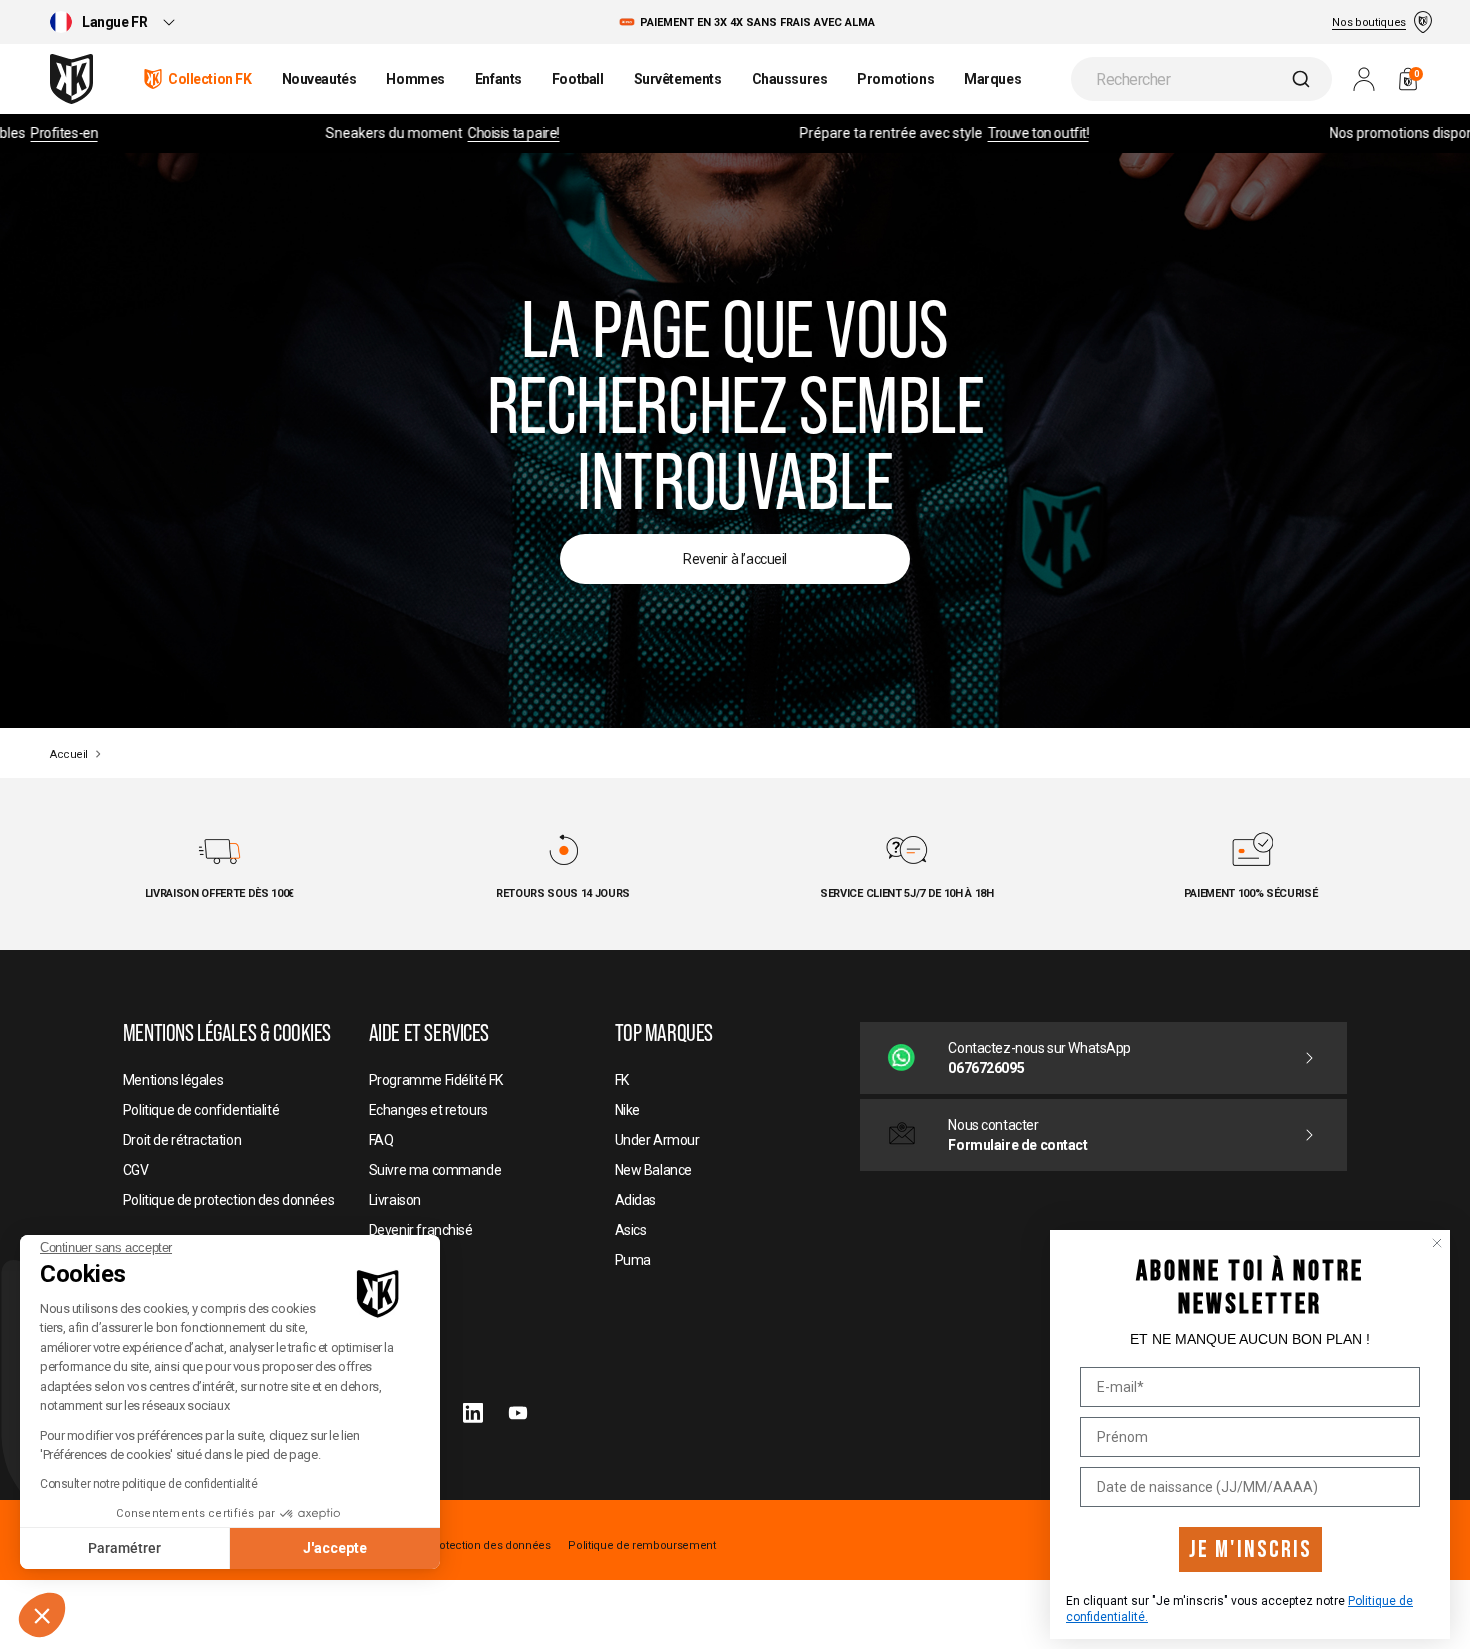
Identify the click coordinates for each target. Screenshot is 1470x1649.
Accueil (69, 754)
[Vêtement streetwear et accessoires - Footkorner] (71, 79)
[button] (42, 1615)
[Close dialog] (1437, 1243)
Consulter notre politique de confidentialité (149, 1484)
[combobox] (1201, 79)
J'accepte (335, 1548)
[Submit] (1303, 79)
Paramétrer (124, 1548)
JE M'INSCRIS (1250, 1549)
